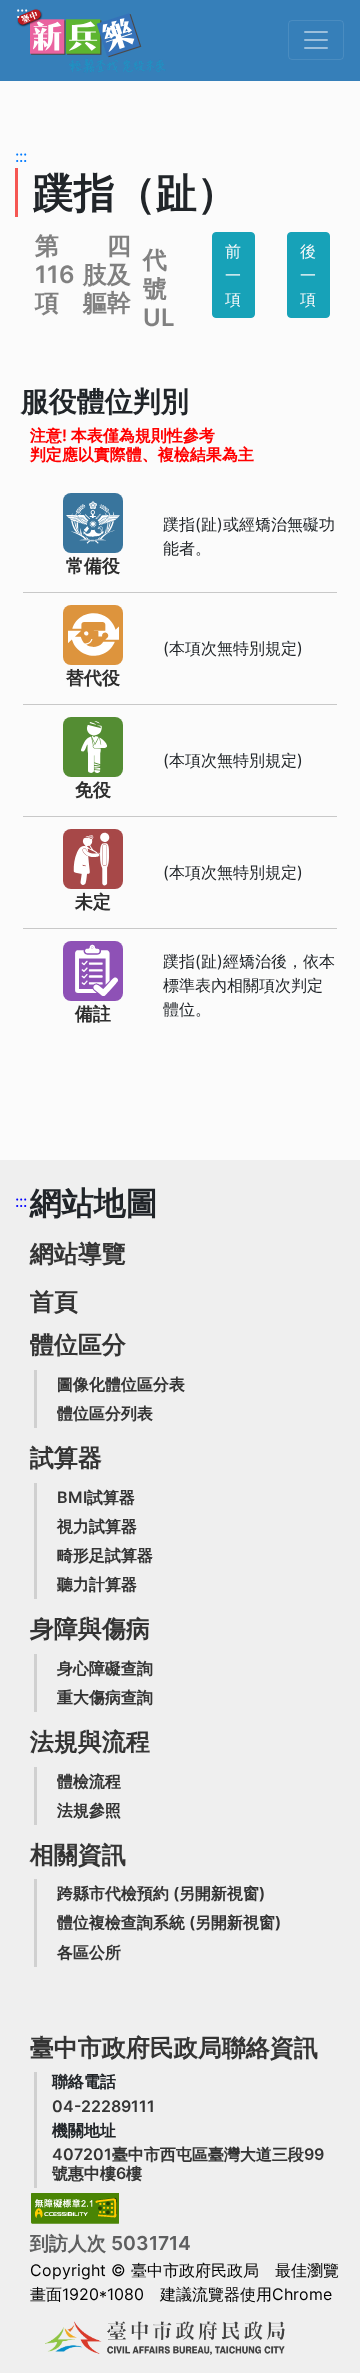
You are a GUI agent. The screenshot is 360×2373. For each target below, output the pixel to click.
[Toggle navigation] (316, 40)
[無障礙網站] (75, 2208)
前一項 (233, 275)
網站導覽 (78, 1253)
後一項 (308, 275)
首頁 (54, 1301)
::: (22, 12)
